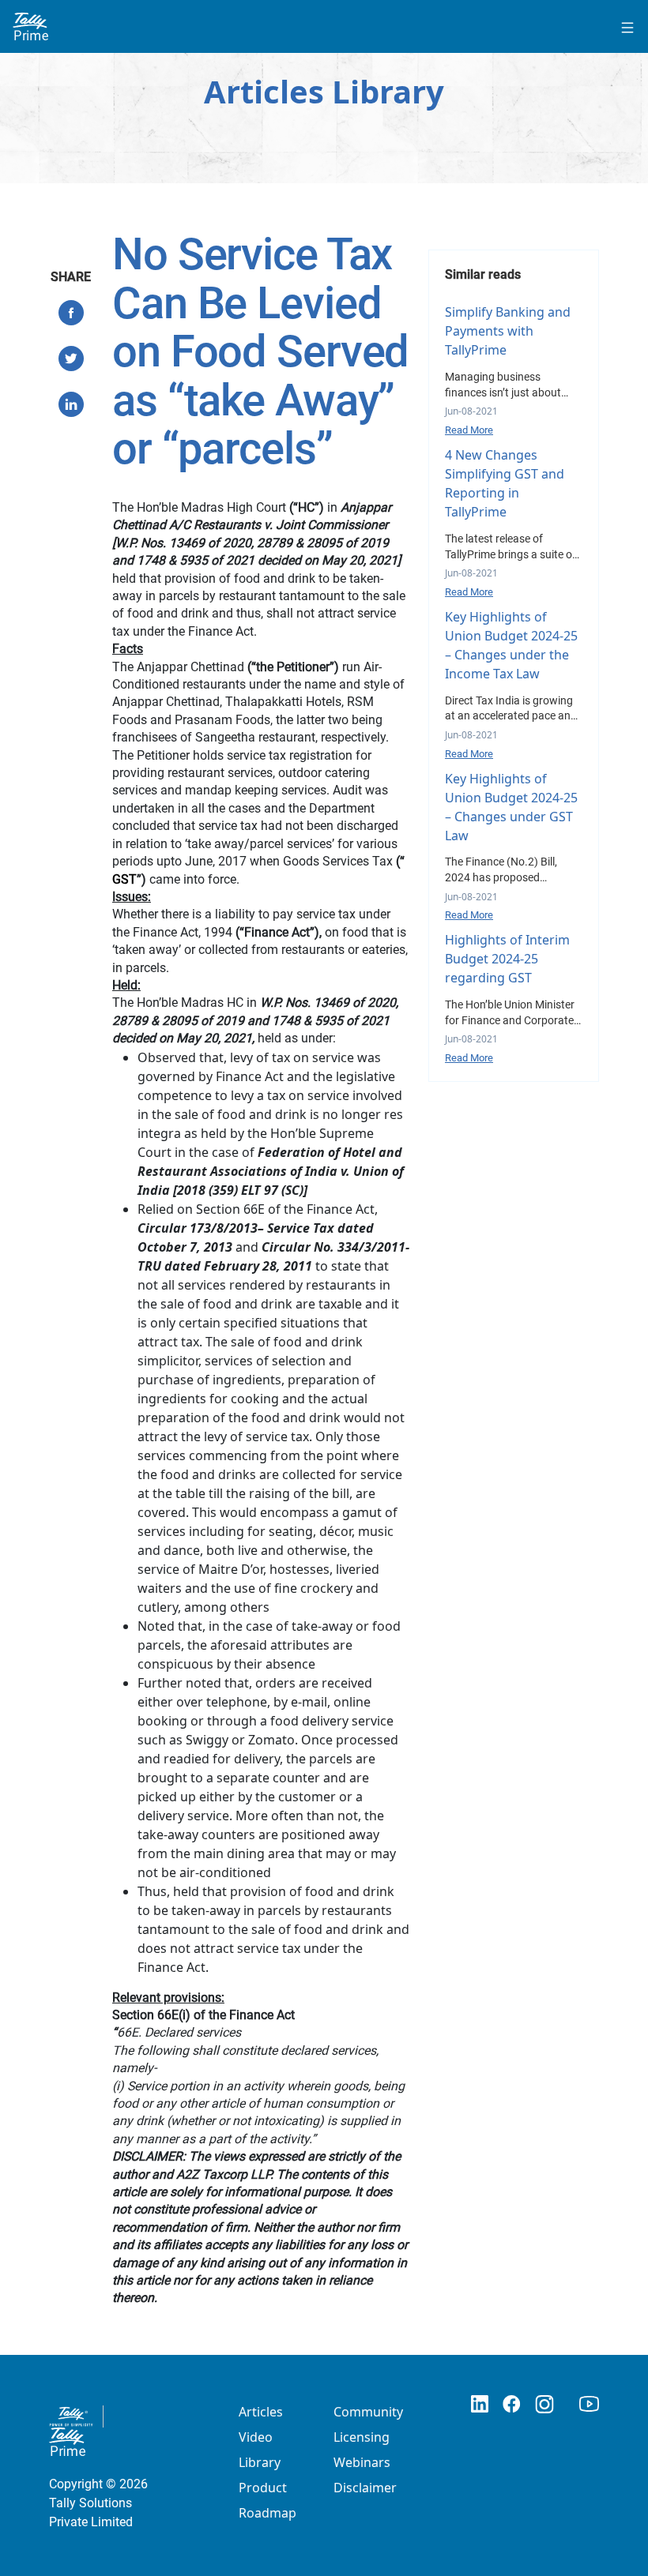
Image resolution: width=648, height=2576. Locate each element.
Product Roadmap (267, 2500)
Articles (261, 2412)
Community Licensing (368, 2424)
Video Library (260, 2450)
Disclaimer (365, 2488)
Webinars (362, 2462)
